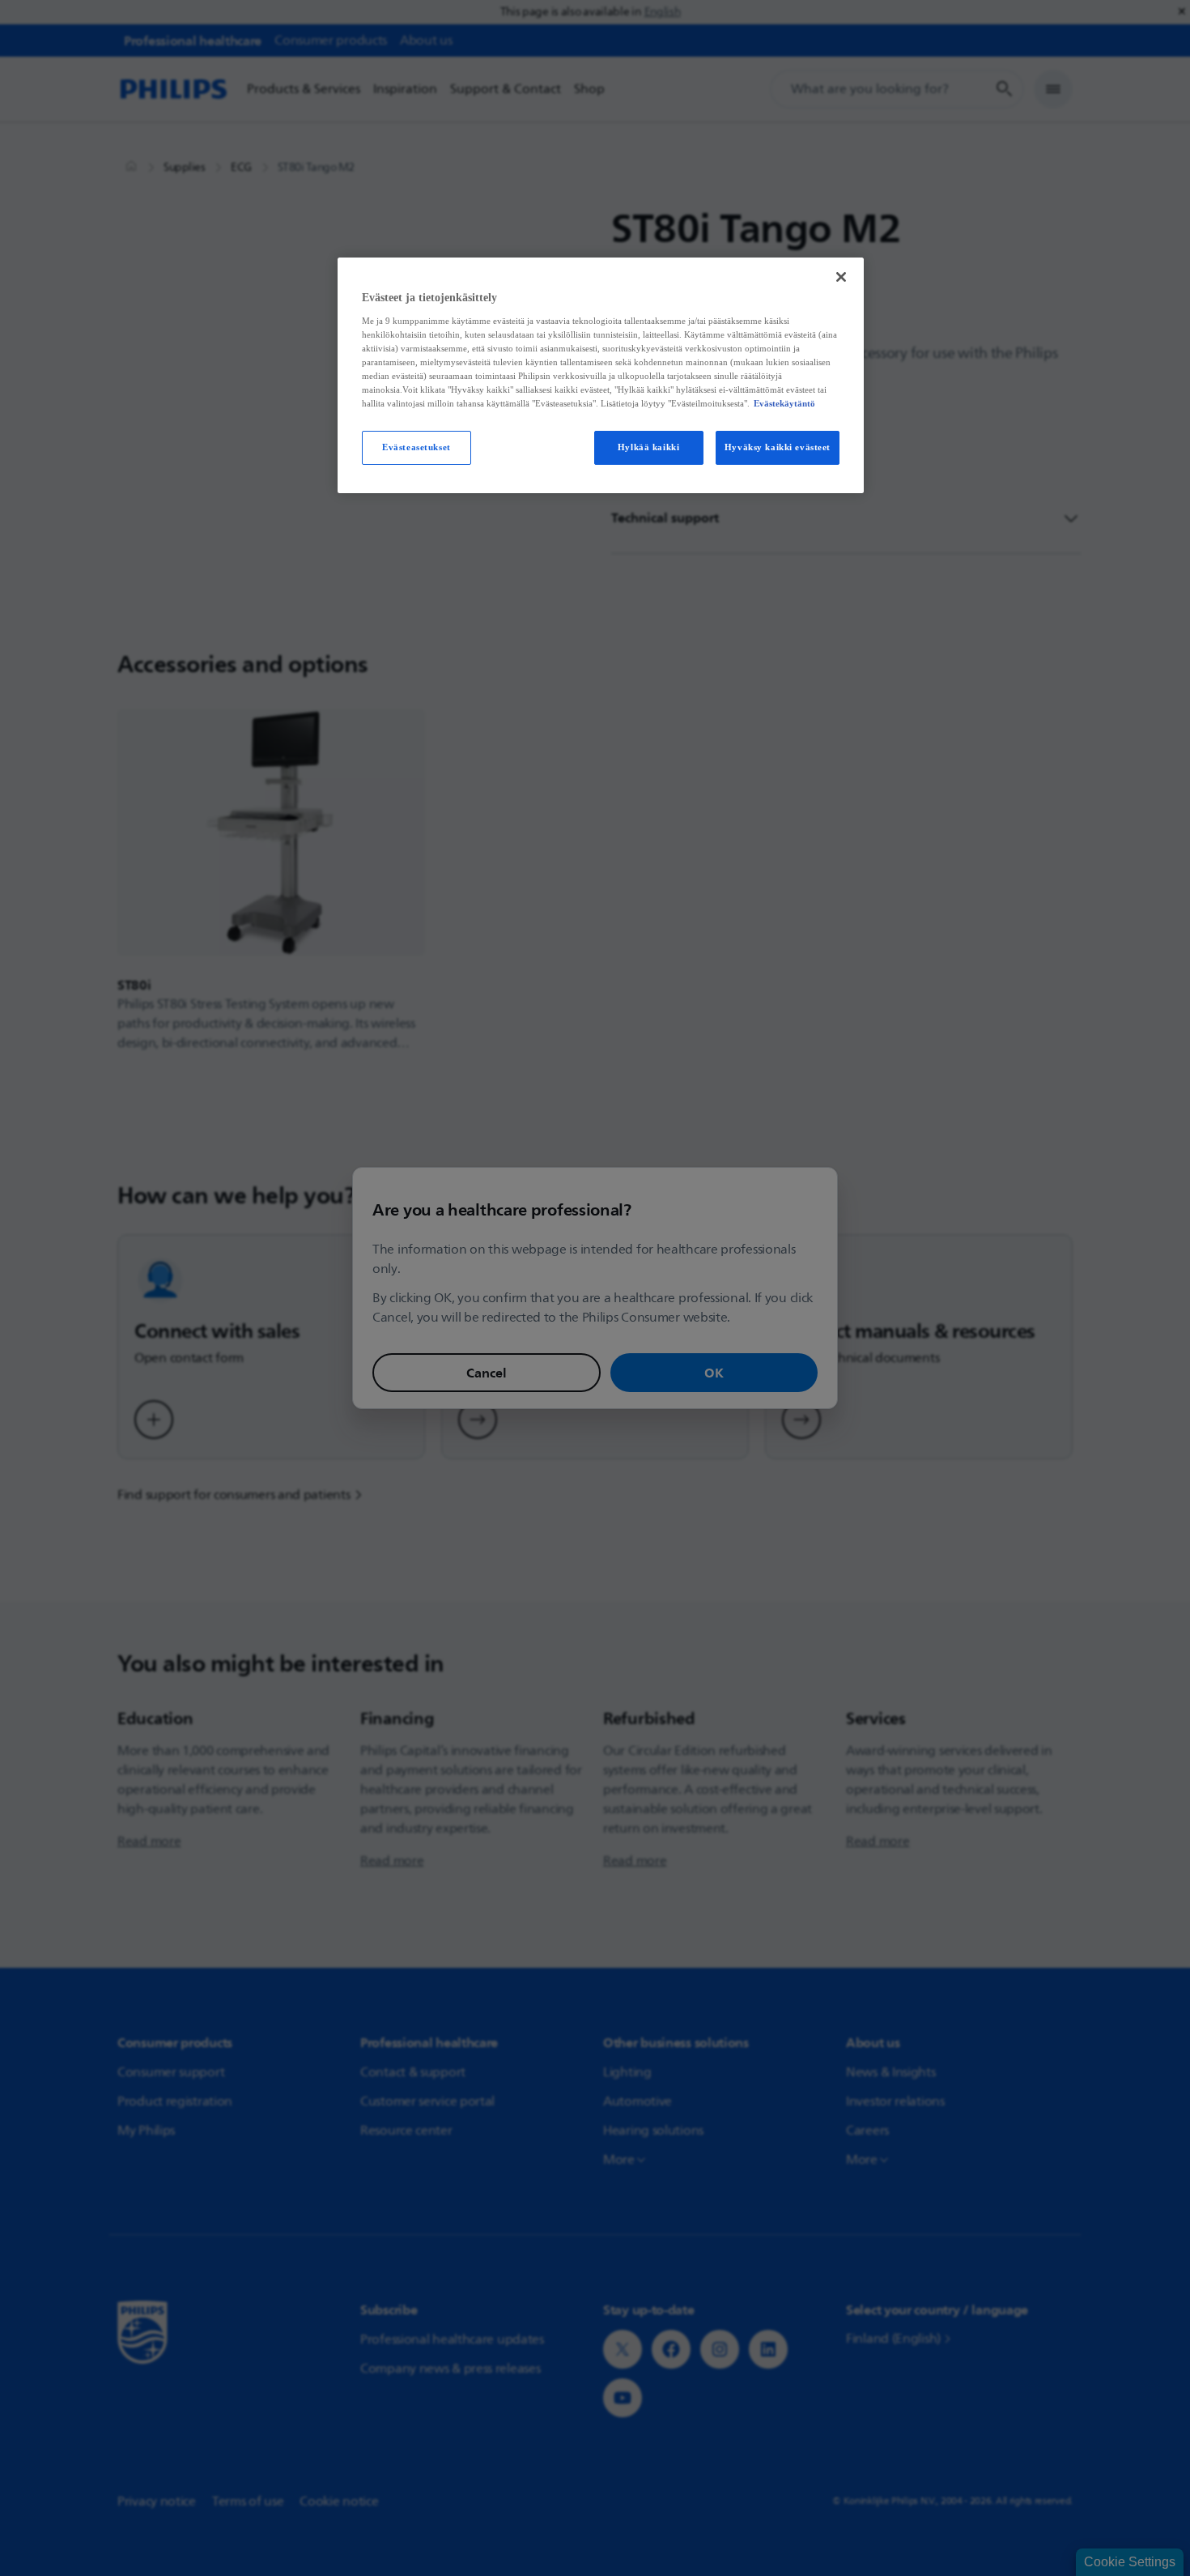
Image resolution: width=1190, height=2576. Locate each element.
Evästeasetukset (416, 447)
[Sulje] (841, 277)
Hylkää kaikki (648, 447)
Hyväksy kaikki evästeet (778, 447)
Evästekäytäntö (784, 403)
